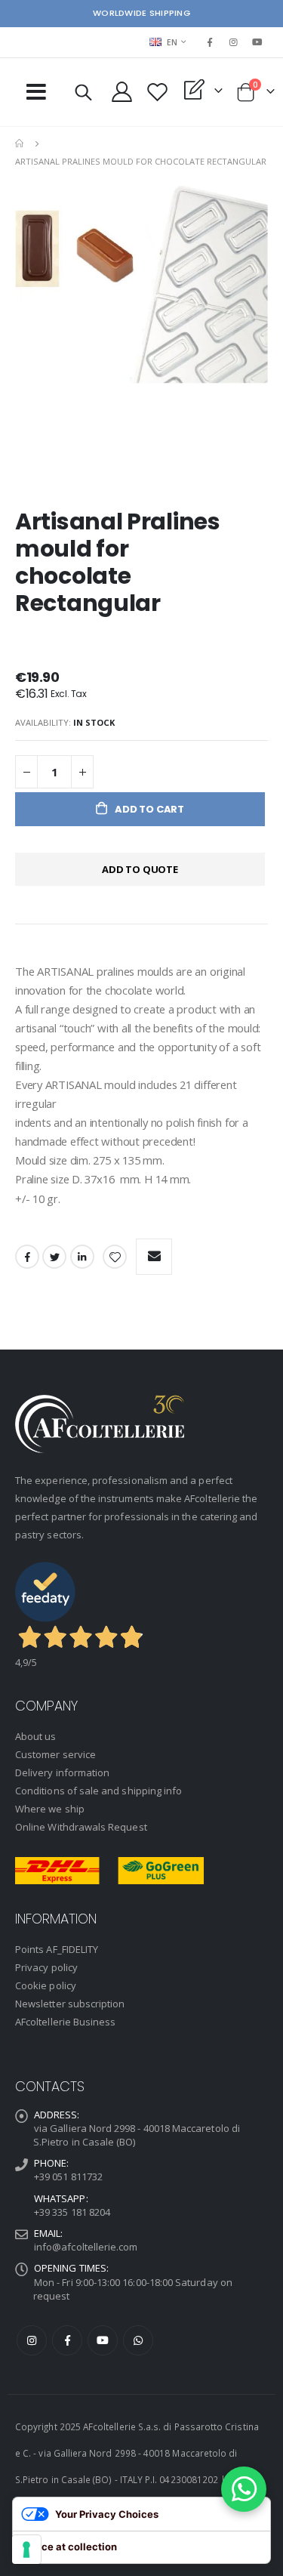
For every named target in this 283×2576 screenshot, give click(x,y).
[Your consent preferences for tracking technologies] (26, 2550)
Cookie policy (46, 1985)
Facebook (27, 1257)
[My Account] (122, 92)
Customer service (55, 1754)
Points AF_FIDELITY (57, 1949)
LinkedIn (82, 1257)
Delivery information (62, 1772)
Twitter (54, 1257)
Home (20, 143)
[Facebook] (210, 42)
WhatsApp (138, 2340)
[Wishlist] (158, 92)
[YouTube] (257, 42)
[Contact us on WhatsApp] (244, 2489)
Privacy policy (46, 1967)
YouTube (103, 2340)
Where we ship (50, 1809)
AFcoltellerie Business (65, 2022)
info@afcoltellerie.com (86, 2247)
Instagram (32, 2340)
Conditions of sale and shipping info (98, 1791)
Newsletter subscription (70, 2004)
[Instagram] (234, 42)
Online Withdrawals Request (81, 1827)
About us (36, 1736)
